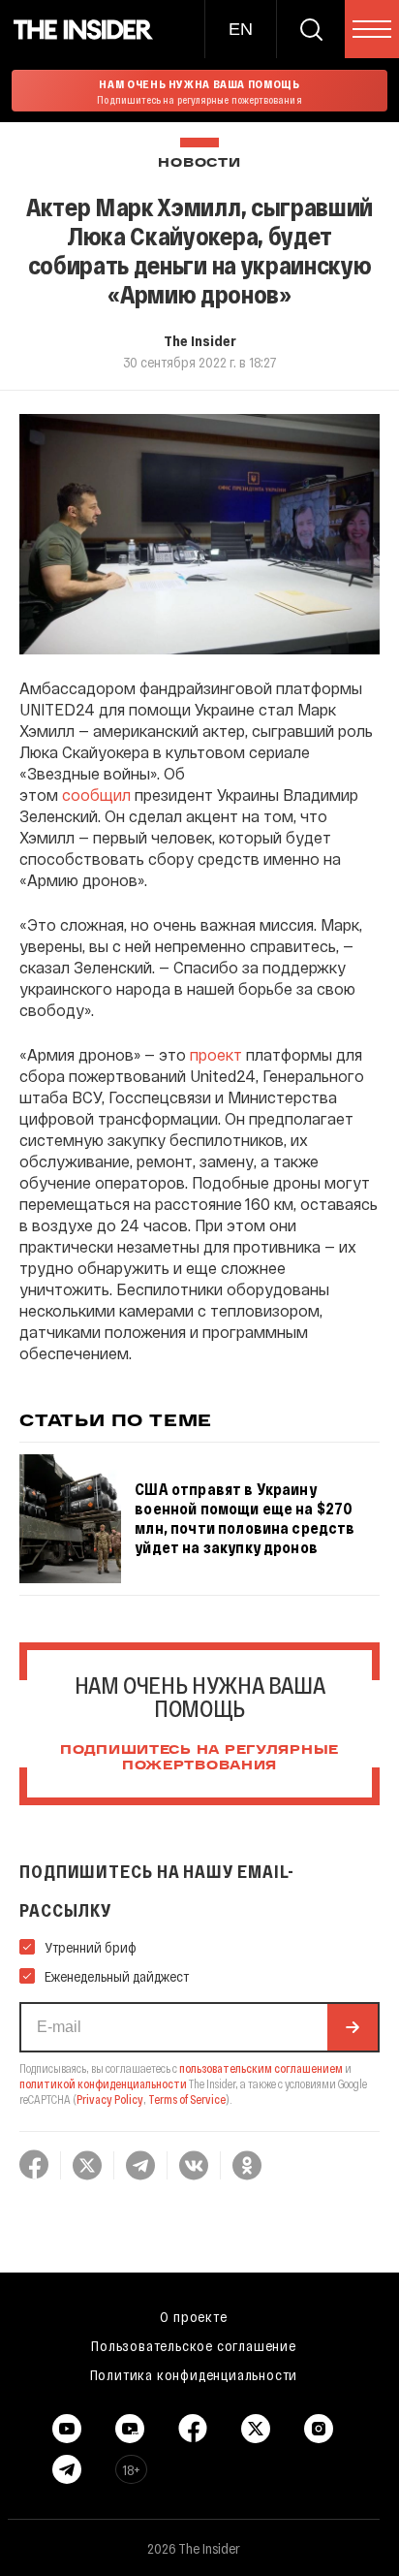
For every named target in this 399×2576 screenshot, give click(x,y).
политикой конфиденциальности (103, 2083)
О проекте (193, 2316)
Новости (199, 163)
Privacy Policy (110, 2099)
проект (216, 1054)
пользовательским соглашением (261, 2068)
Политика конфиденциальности (194, 2374)
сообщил (96, 795)
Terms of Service (187, 2099)
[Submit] (353, 2027)
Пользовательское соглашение (194, 2345)
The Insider (200, 340)
